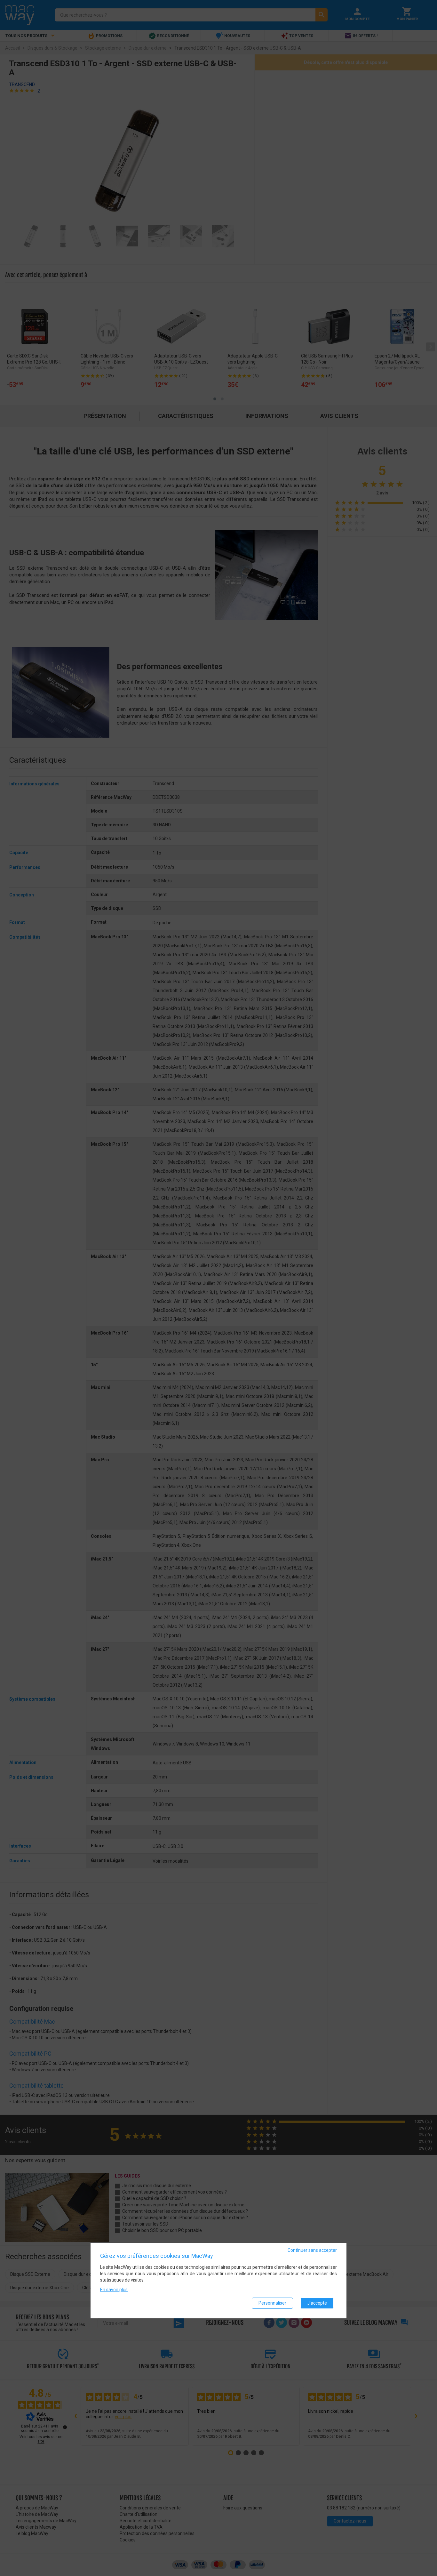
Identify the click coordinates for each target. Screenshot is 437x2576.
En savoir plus (114, 2290)
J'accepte (317, 2303)
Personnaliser (272, 2303)
